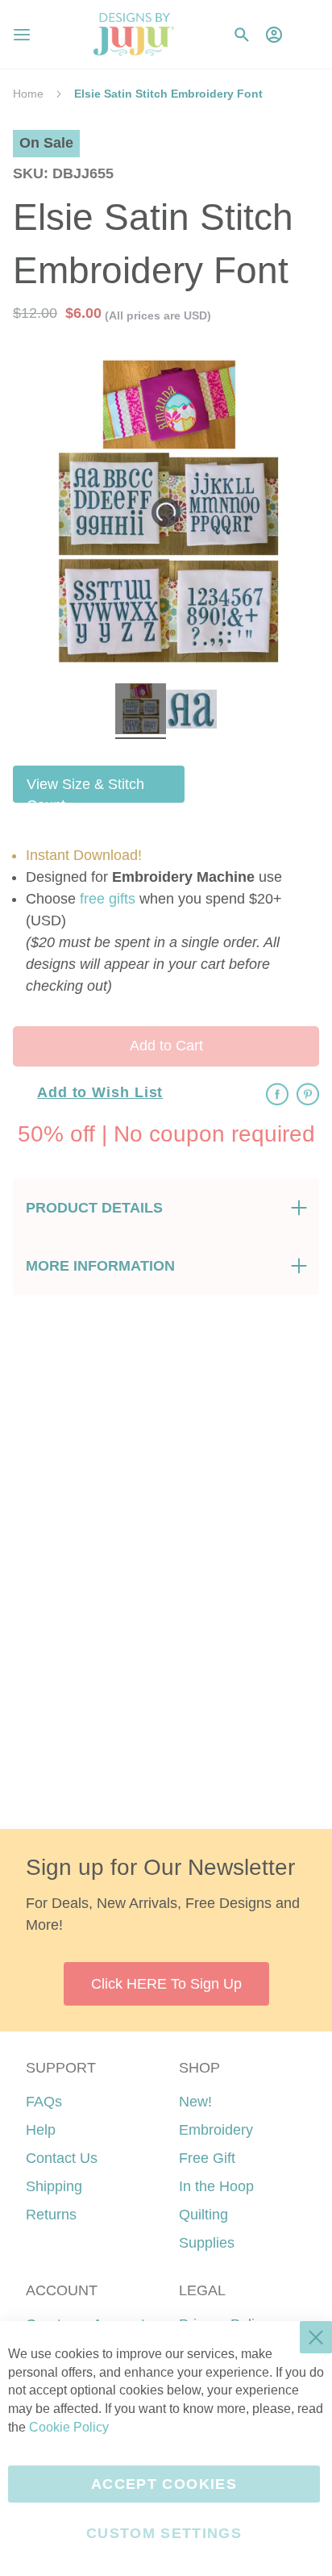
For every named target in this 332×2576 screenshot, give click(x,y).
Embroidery (216, 2130)
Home (28, 94)
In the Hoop (216, 2186)
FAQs (44, 2102)
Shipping (54, 2186)
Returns (51, 2215)
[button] (307, 34)
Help (41, 2130)
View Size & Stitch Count (85, 789)
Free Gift (207, 2158)
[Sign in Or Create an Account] (274, 35)
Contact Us (62, 2158)
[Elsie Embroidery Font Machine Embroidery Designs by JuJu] (141, 711)
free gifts (108, 899)
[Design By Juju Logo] (133, 34)
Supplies (207, 2243)
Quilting (203, 2215)
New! (195, 2102)
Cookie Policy (69, 2427)
